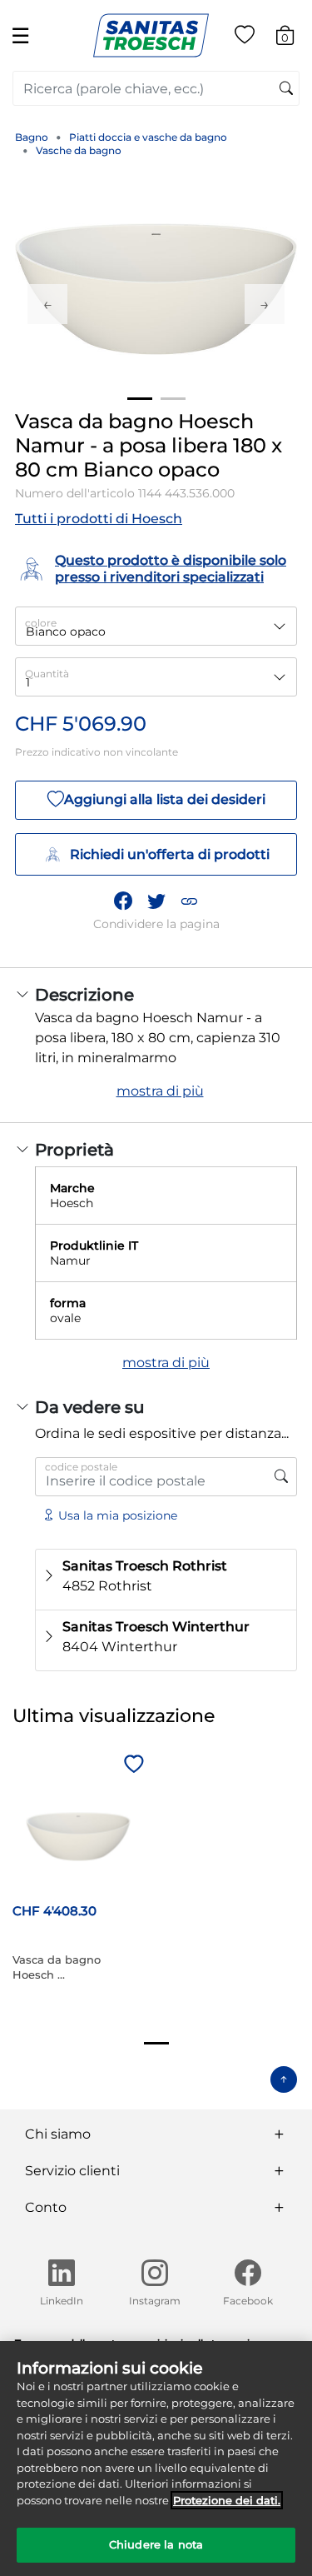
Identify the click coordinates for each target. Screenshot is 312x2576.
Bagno (32, 137)
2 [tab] (173, 399)
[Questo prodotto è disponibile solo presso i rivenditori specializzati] (281, 1477)
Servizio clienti (72, 2171)
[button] (189, 901)
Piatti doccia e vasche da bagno (148, 137)
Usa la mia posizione (118, 1515)
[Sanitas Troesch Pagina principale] (151, 35)
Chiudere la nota (156, 2544)
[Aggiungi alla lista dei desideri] (131, 1765)
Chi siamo (58, 2134)
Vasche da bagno (79, 150)
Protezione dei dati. (227, 2500)
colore (41, 623)
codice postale (81, 1467)
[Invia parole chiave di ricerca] (286, 89)
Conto (46, 2207)
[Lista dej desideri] (245, 38)
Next (265, 304)
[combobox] (156, 88)
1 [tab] (140, 399)
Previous (47, 304)
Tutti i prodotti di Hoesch (99, 519)
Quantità (47, 674)
